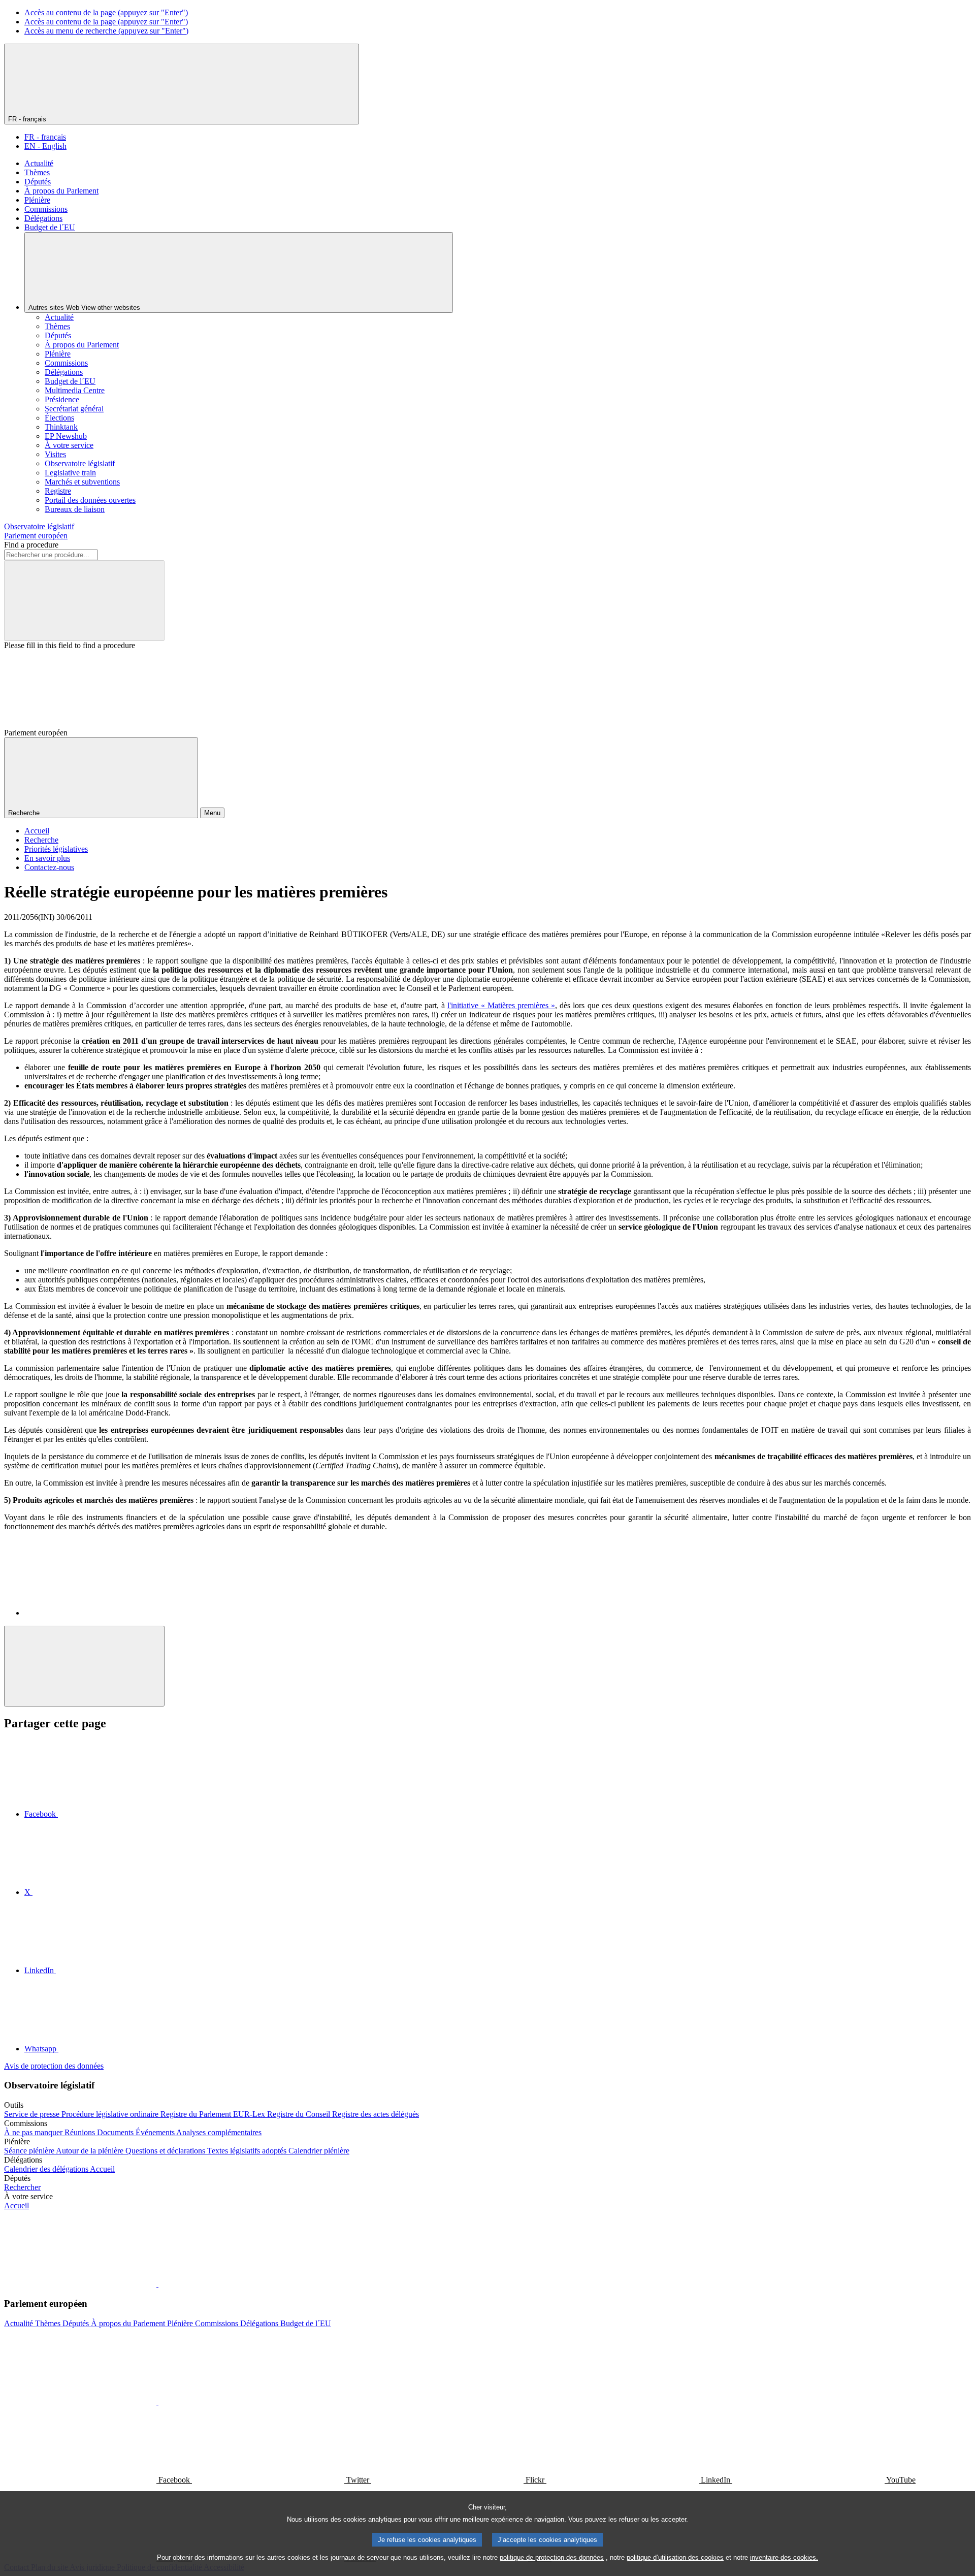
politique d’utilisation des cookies (675, 2557)
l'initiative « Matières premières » (501, 1005)
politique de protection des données (552, 2557)
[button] (157, 2284)
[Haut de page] (84, 1666)
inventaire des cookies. (784, 2557)
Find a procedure (31, 545)
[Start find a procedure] (84, 601)
